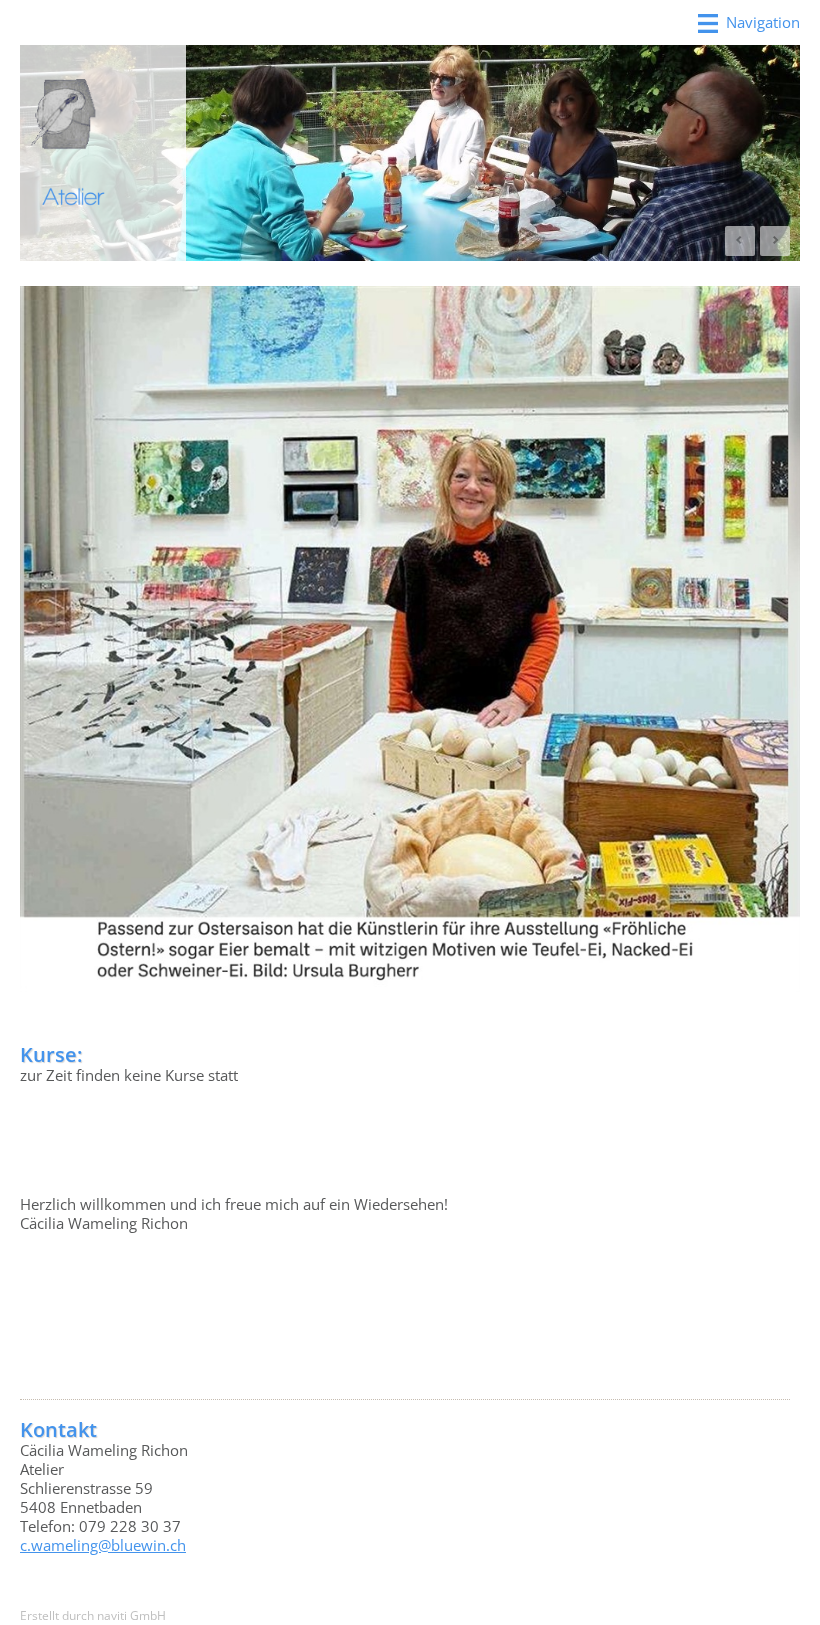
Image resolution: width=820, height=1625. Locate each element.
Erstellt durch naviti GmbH (93, 1615)
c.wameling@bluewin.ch (103, 1545)
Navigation (763, 22)
